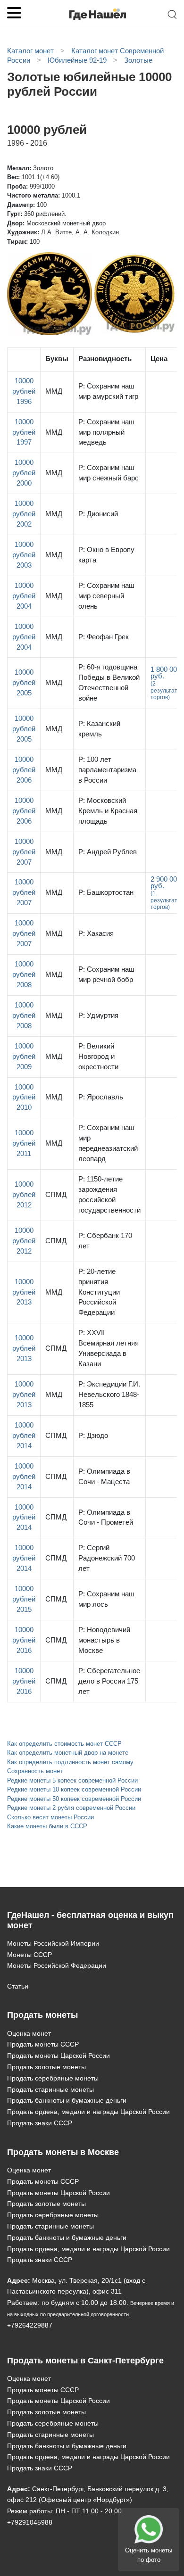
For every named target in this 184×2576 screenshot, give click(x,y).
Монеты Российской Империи (53, 1943)
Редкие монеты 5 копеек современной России (72, 1780)
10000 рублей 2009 (24, 1057)
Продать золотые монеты (46, 2067)
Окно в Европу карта (106, 555)
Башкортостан (106, 892)
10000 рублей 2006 (24, 770)
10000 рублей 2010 (24, 1098)
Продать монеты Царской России (59, 2056)
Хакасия (96, 933)
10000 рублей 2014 (24, 1436)
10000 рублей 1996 (24, 391)
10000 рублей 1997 (24, 432)
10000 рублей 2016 (24, 1640)
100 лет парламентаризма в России (107, 770)
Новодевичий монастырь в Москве (104, 1640)
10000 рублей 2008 (24, 974)
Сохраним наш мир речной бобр (106, 974)
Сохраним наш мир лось (106, 1599)
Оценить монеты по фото (149, 2555)
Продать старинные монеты (50, 2089)
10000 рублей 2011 (24, 1143)
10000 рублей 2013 (24, 1292)
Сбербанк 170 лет (105, 1241)
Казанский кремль (99, 729)
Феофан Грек (104, 637)
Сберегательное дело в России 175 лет (109, 1681)
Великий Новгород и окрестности (98, 1057)
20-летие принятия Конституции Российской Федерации (99, 1292)
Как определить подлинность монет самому (70, 1762)
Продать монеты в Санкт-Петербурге (85, 2361)
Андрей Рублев (108, 852)
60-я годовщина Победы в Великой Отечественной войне (109, 683)
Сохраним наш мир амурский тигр (108, 391)
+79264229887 (30, 2325)
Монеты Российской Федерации (57, 1965)
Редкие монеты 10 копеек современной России (74, 1789)
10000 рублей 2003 (24, 555)
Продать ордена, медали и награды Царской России (88, 2112)
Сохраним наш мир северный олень (106, 596)
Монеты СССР (29, 1955)
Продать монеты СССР (43, 2044)
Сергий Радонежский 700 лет (107, 1558)
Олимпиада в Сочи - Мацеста (104, 1477)
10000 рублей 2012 (24, 1195)
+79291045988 (30, 2522)
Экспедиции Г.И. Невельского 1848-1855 (109, 1395)
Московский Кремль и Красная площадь (108, 811)
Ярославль (101, 1097)
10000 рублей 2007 (24, 852)
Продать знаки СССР (40, 2123)
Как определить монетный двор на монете (68, 1753)
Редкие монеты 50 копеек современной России (74, 1799)
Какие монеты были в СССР (47, 1826)
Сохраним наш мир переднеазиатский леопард (108, 1143)
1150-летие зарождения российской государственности (109, 1195)
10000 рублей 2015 (24, 1599)
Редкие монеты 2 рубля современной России (71, 1808)
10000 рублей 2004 (24, 596)
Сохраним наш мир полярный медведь (106, 432)
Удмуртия (98, 1016)
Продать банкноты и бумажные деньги (67, 2100)
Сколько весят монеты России (50, 1817)
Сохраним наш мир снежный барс (109, 473)
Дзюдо (93, 1436)
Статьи (18, 1986)
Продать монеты (42, 2015)
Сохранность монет (35, 1771)
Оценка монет (29, 2033)
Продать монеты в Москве (63, 2152)
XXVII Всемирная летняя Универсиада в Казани (109, 1348)
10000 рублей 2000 (24, 473)
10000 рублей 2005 (24, 683)
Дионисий (98, 514)
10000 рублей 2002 (24, 514)
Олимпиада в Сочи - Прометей (106, 1518)
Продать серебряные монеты (53, 2078)
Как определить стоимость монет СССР (64, 1744)
